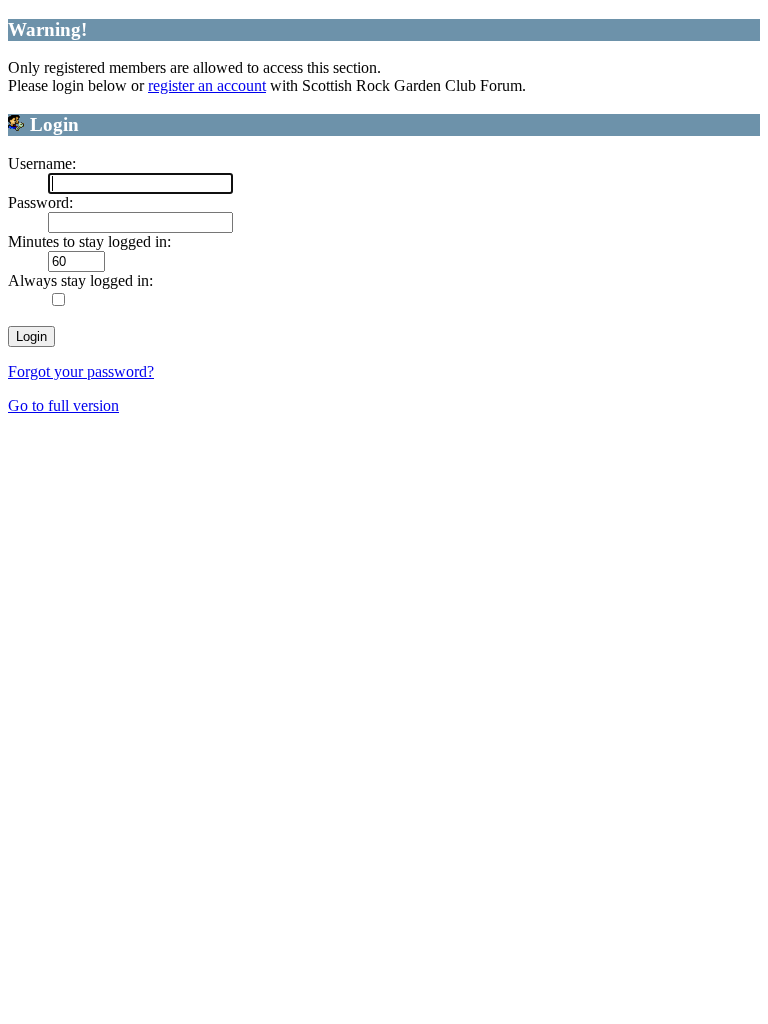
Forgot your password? (81, 371)
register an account (207, 85)
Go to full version (63, 405)
